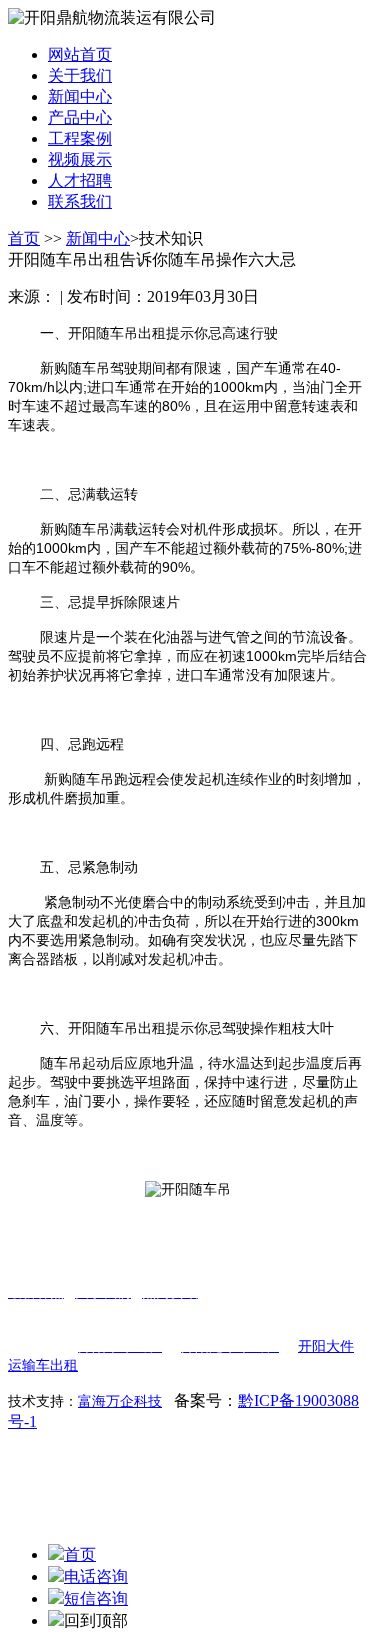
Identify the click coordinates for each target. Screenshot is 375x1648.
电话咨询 (96, 1576)
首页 (24, 238)
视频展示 (80, 159)
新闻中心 (80, 96)
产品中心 (80, 117)
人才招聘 (80, 180)
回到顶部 (96, 1620)
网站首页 (80, 54)
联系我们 (80, 201)
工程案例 (80, 138)
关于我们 (80, 75)
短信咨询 (96, 1598)
